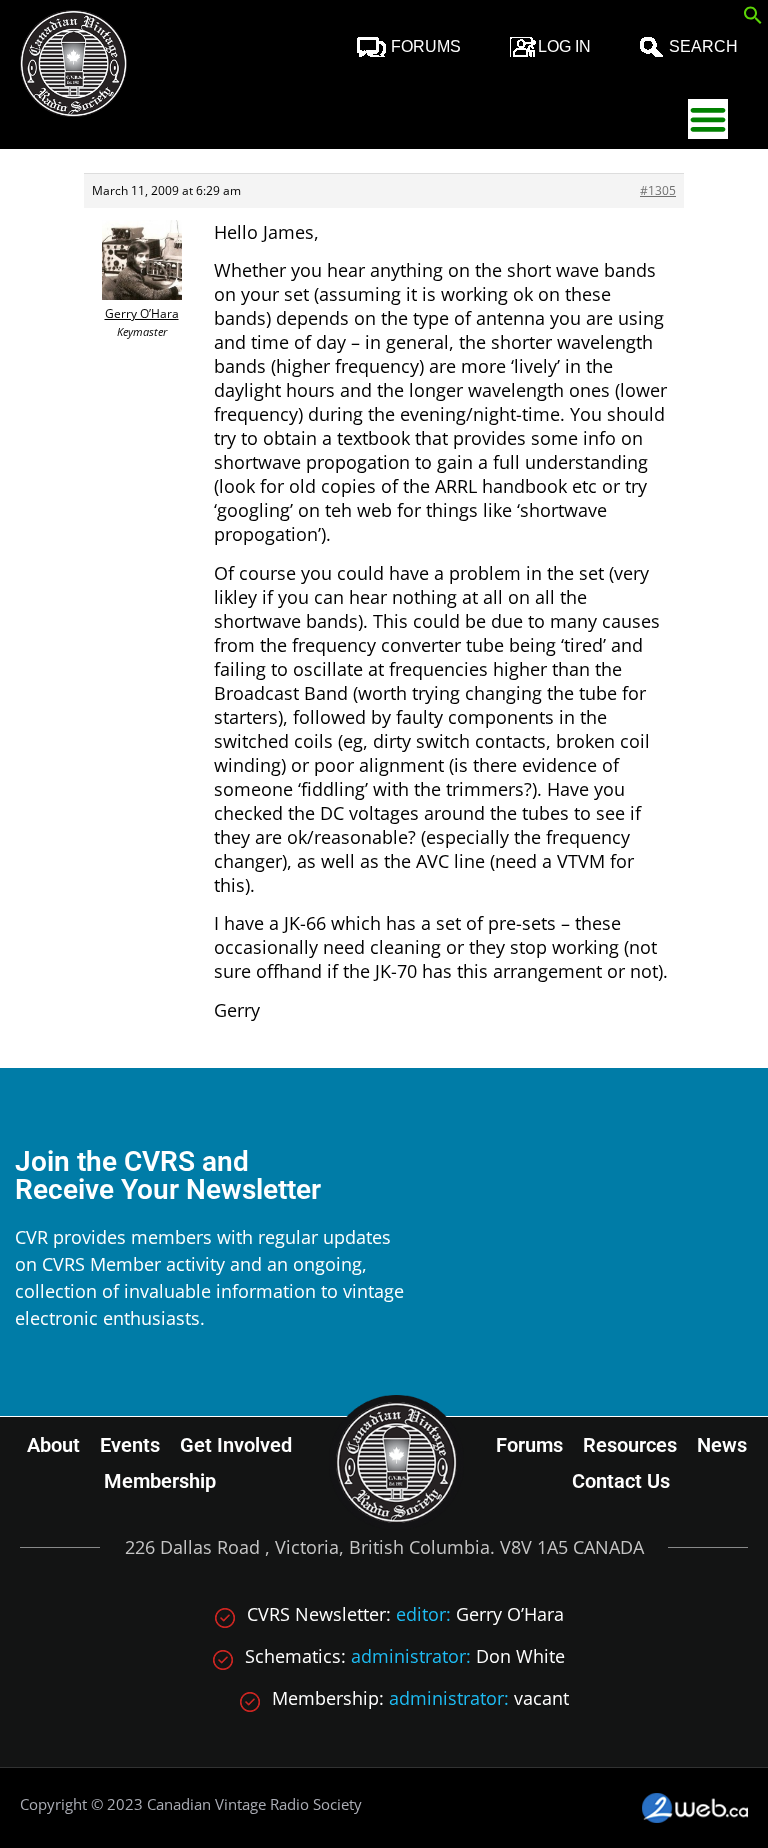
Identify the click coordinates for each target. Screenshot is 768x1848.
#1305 (658, 190)
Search (703, 46)
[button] (753, 18)
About (53, 1445)
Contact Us (621, 1481)
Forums (426, 46)
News (722, 1445)
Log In (564, 46)
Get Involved (236, 1445)
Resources (630, 1445)
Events (130, 1445)
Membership (160, 1481)
